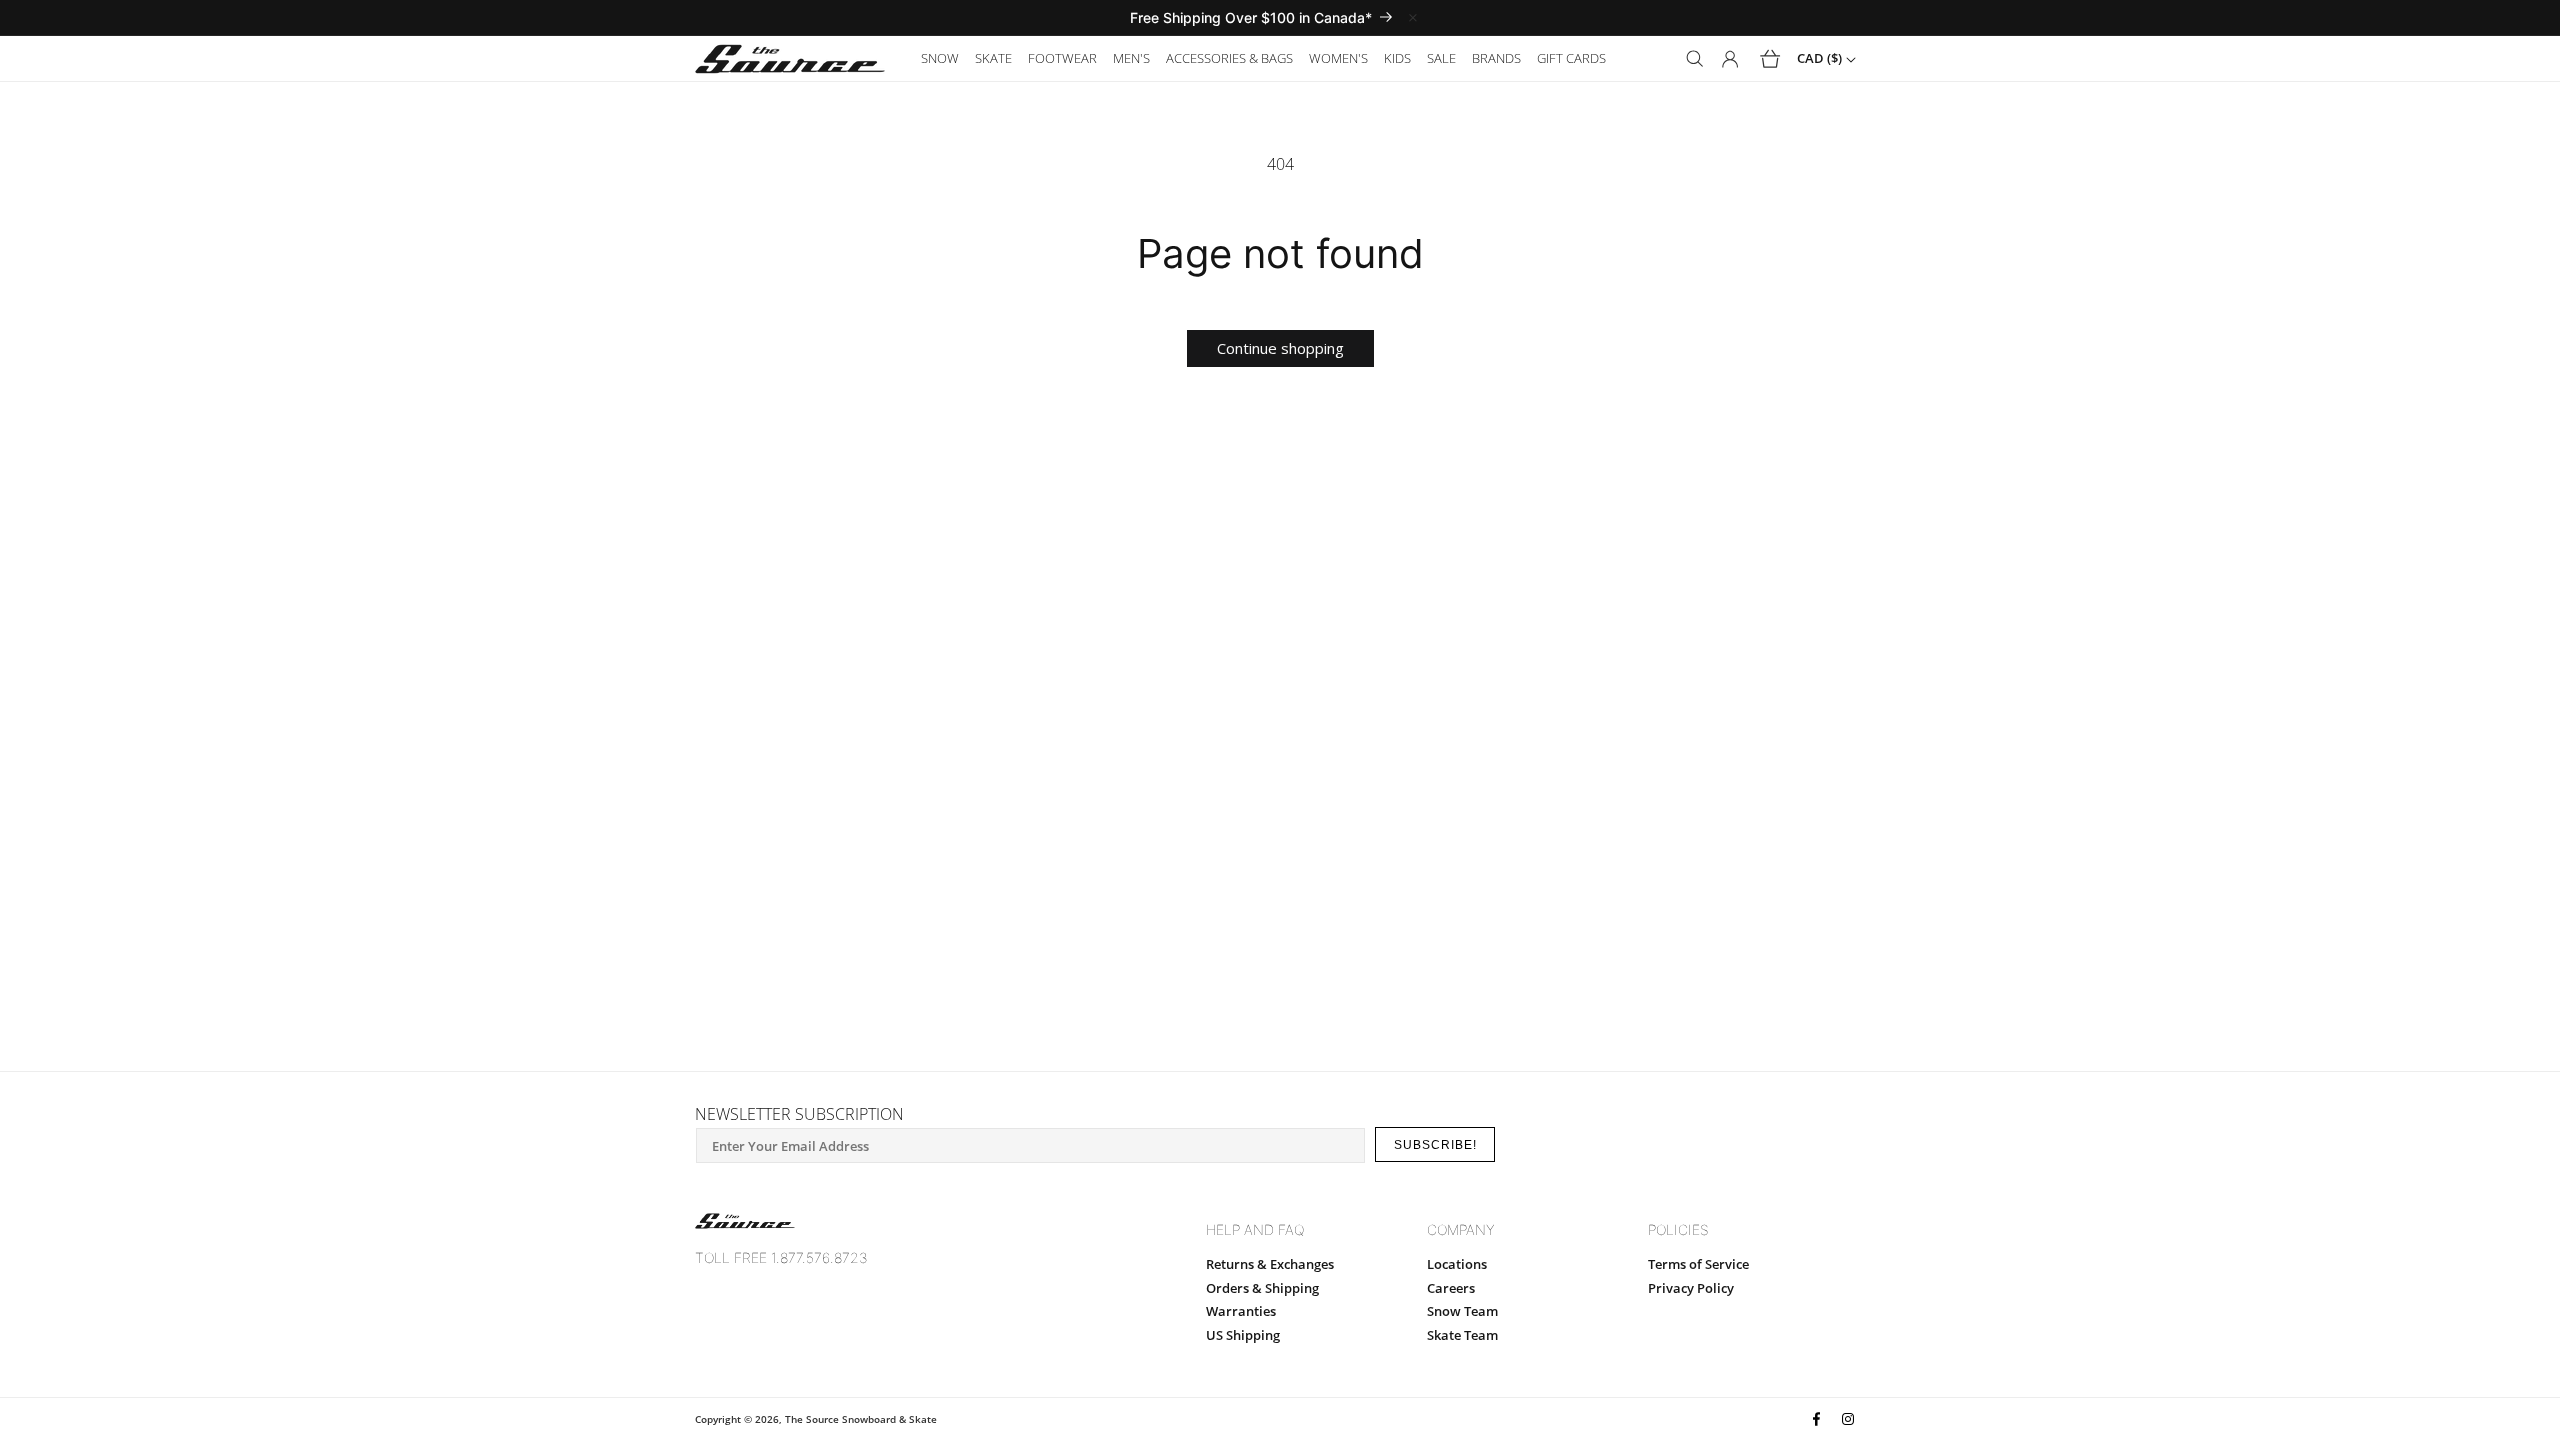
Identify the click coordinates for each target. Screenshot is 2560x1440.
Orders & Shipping (1262, 1288)
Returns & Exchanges (1270, 1264)
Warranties (1241, 1311)
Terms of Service (1698, 1264)
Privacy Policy (1691, 1288)
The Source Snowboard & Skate (861, 1419)
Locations (1457, 1264)
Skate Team (1462, 1335)
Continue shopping (1280, 348)
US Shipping (1243, 1335)
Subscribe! (1435, 1145)
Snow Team (1462, 1311)
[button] (940, 58)
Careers (1451, 1288)
